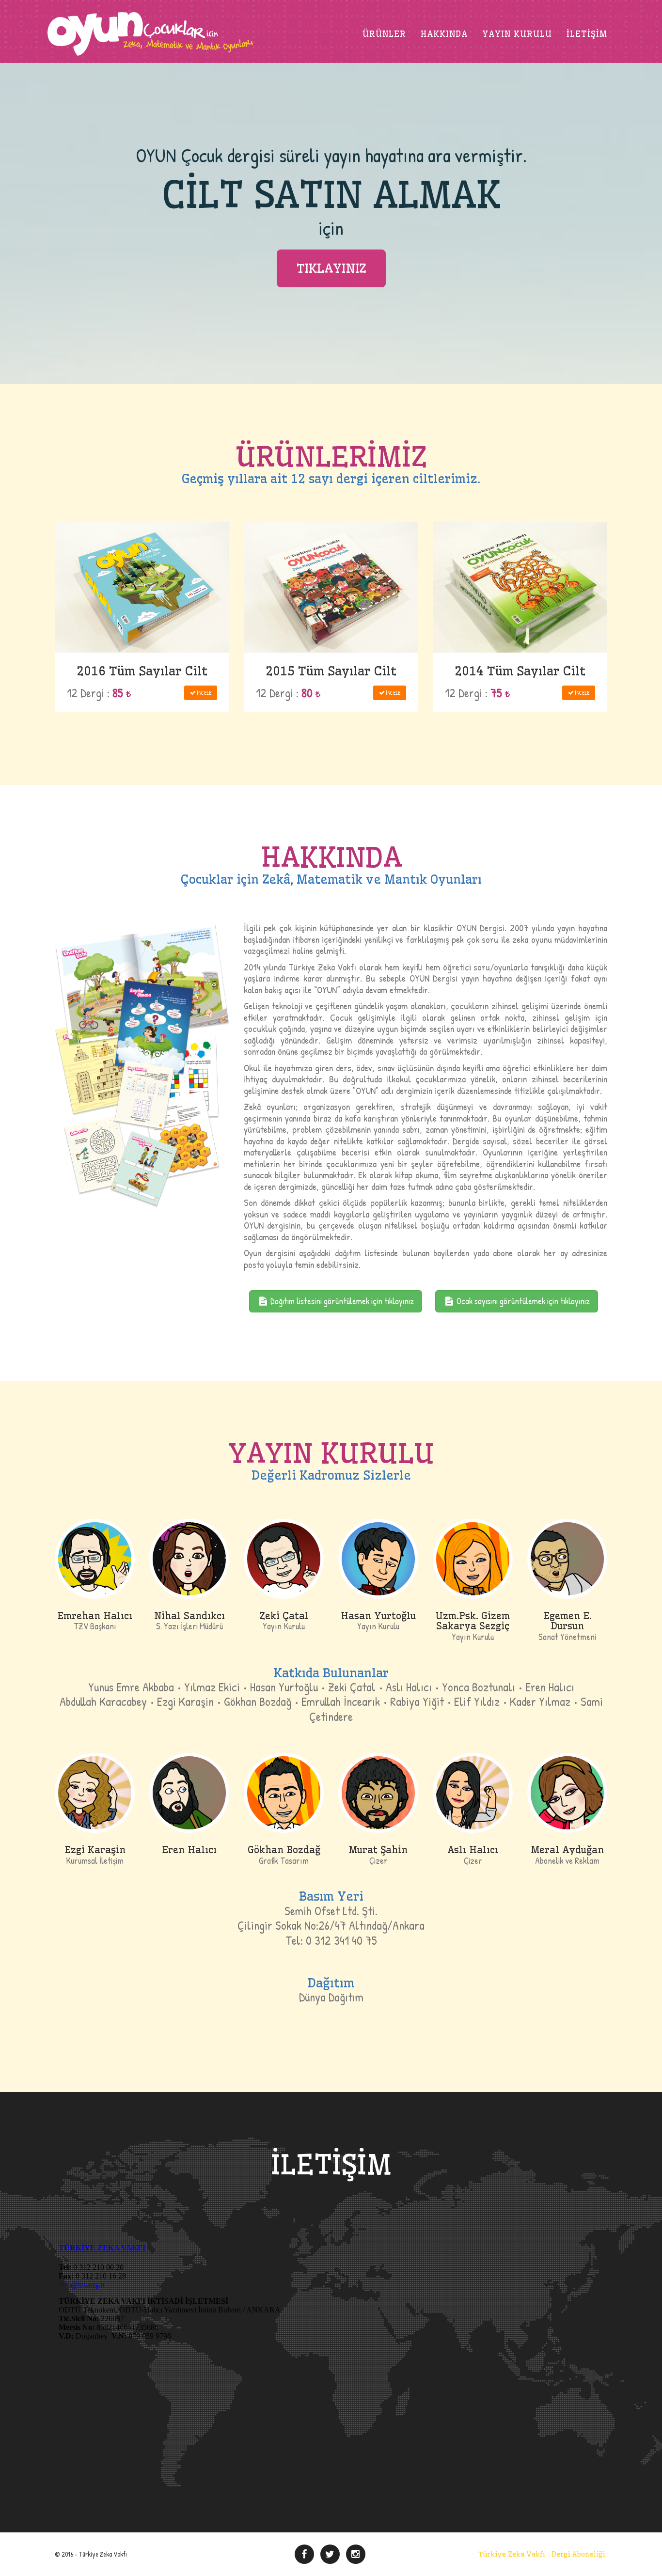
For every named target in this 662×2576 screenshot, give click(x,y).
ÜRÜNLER (384, 34)
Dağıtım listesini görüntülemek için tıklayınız (341, 1301)
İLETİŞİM (587, 34)
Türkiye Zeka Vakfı (512, 2554)
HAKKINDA (444, 34)
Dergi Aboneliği (578, 2554)
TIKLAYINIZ (331, 268)
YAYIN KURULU (517, 34)
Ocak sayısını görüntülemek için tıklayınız (522, 1301)
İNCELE (204, 693)
